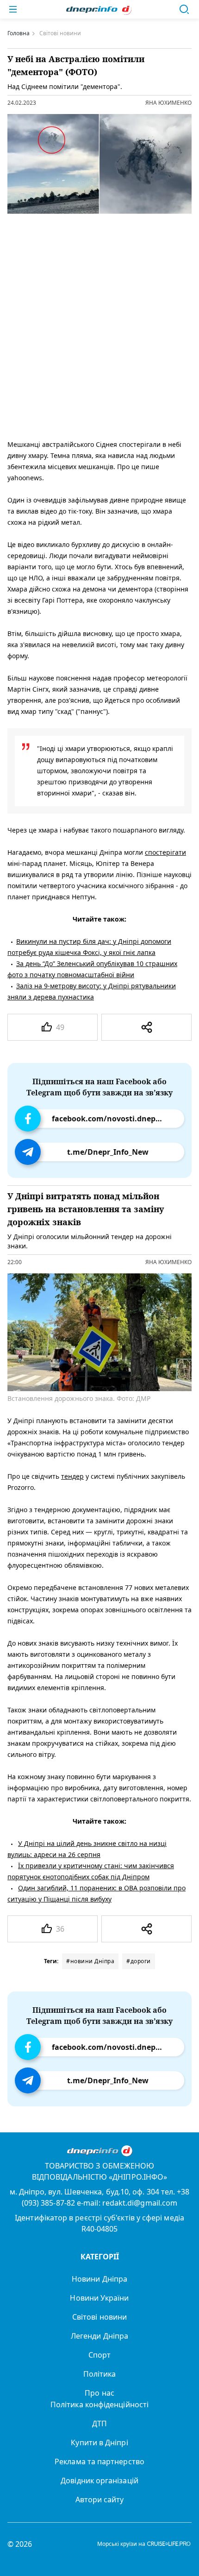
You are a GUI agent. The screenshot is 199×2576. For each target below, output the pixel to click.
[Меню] (13, 9)
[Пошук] (184, 9)
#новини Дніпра (90, 1961)
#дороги (139, 1961)
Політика (100, 2374)
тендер (72, 1476)
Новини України (99, 2298)
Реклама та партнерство (99, 2462)
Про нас (99, 2393)
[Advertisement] (99, 324)
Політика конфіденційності (99, 2404)
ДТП (99, 2423)
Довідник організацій (99, 2481)
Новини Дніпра (99, 2279)
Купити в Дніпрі (99, 2442)
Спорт (99, 2355)
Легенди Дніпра (99, 2336)
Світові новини (99, 2317)
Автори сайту (100, 2500)
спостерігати (165, 852)
